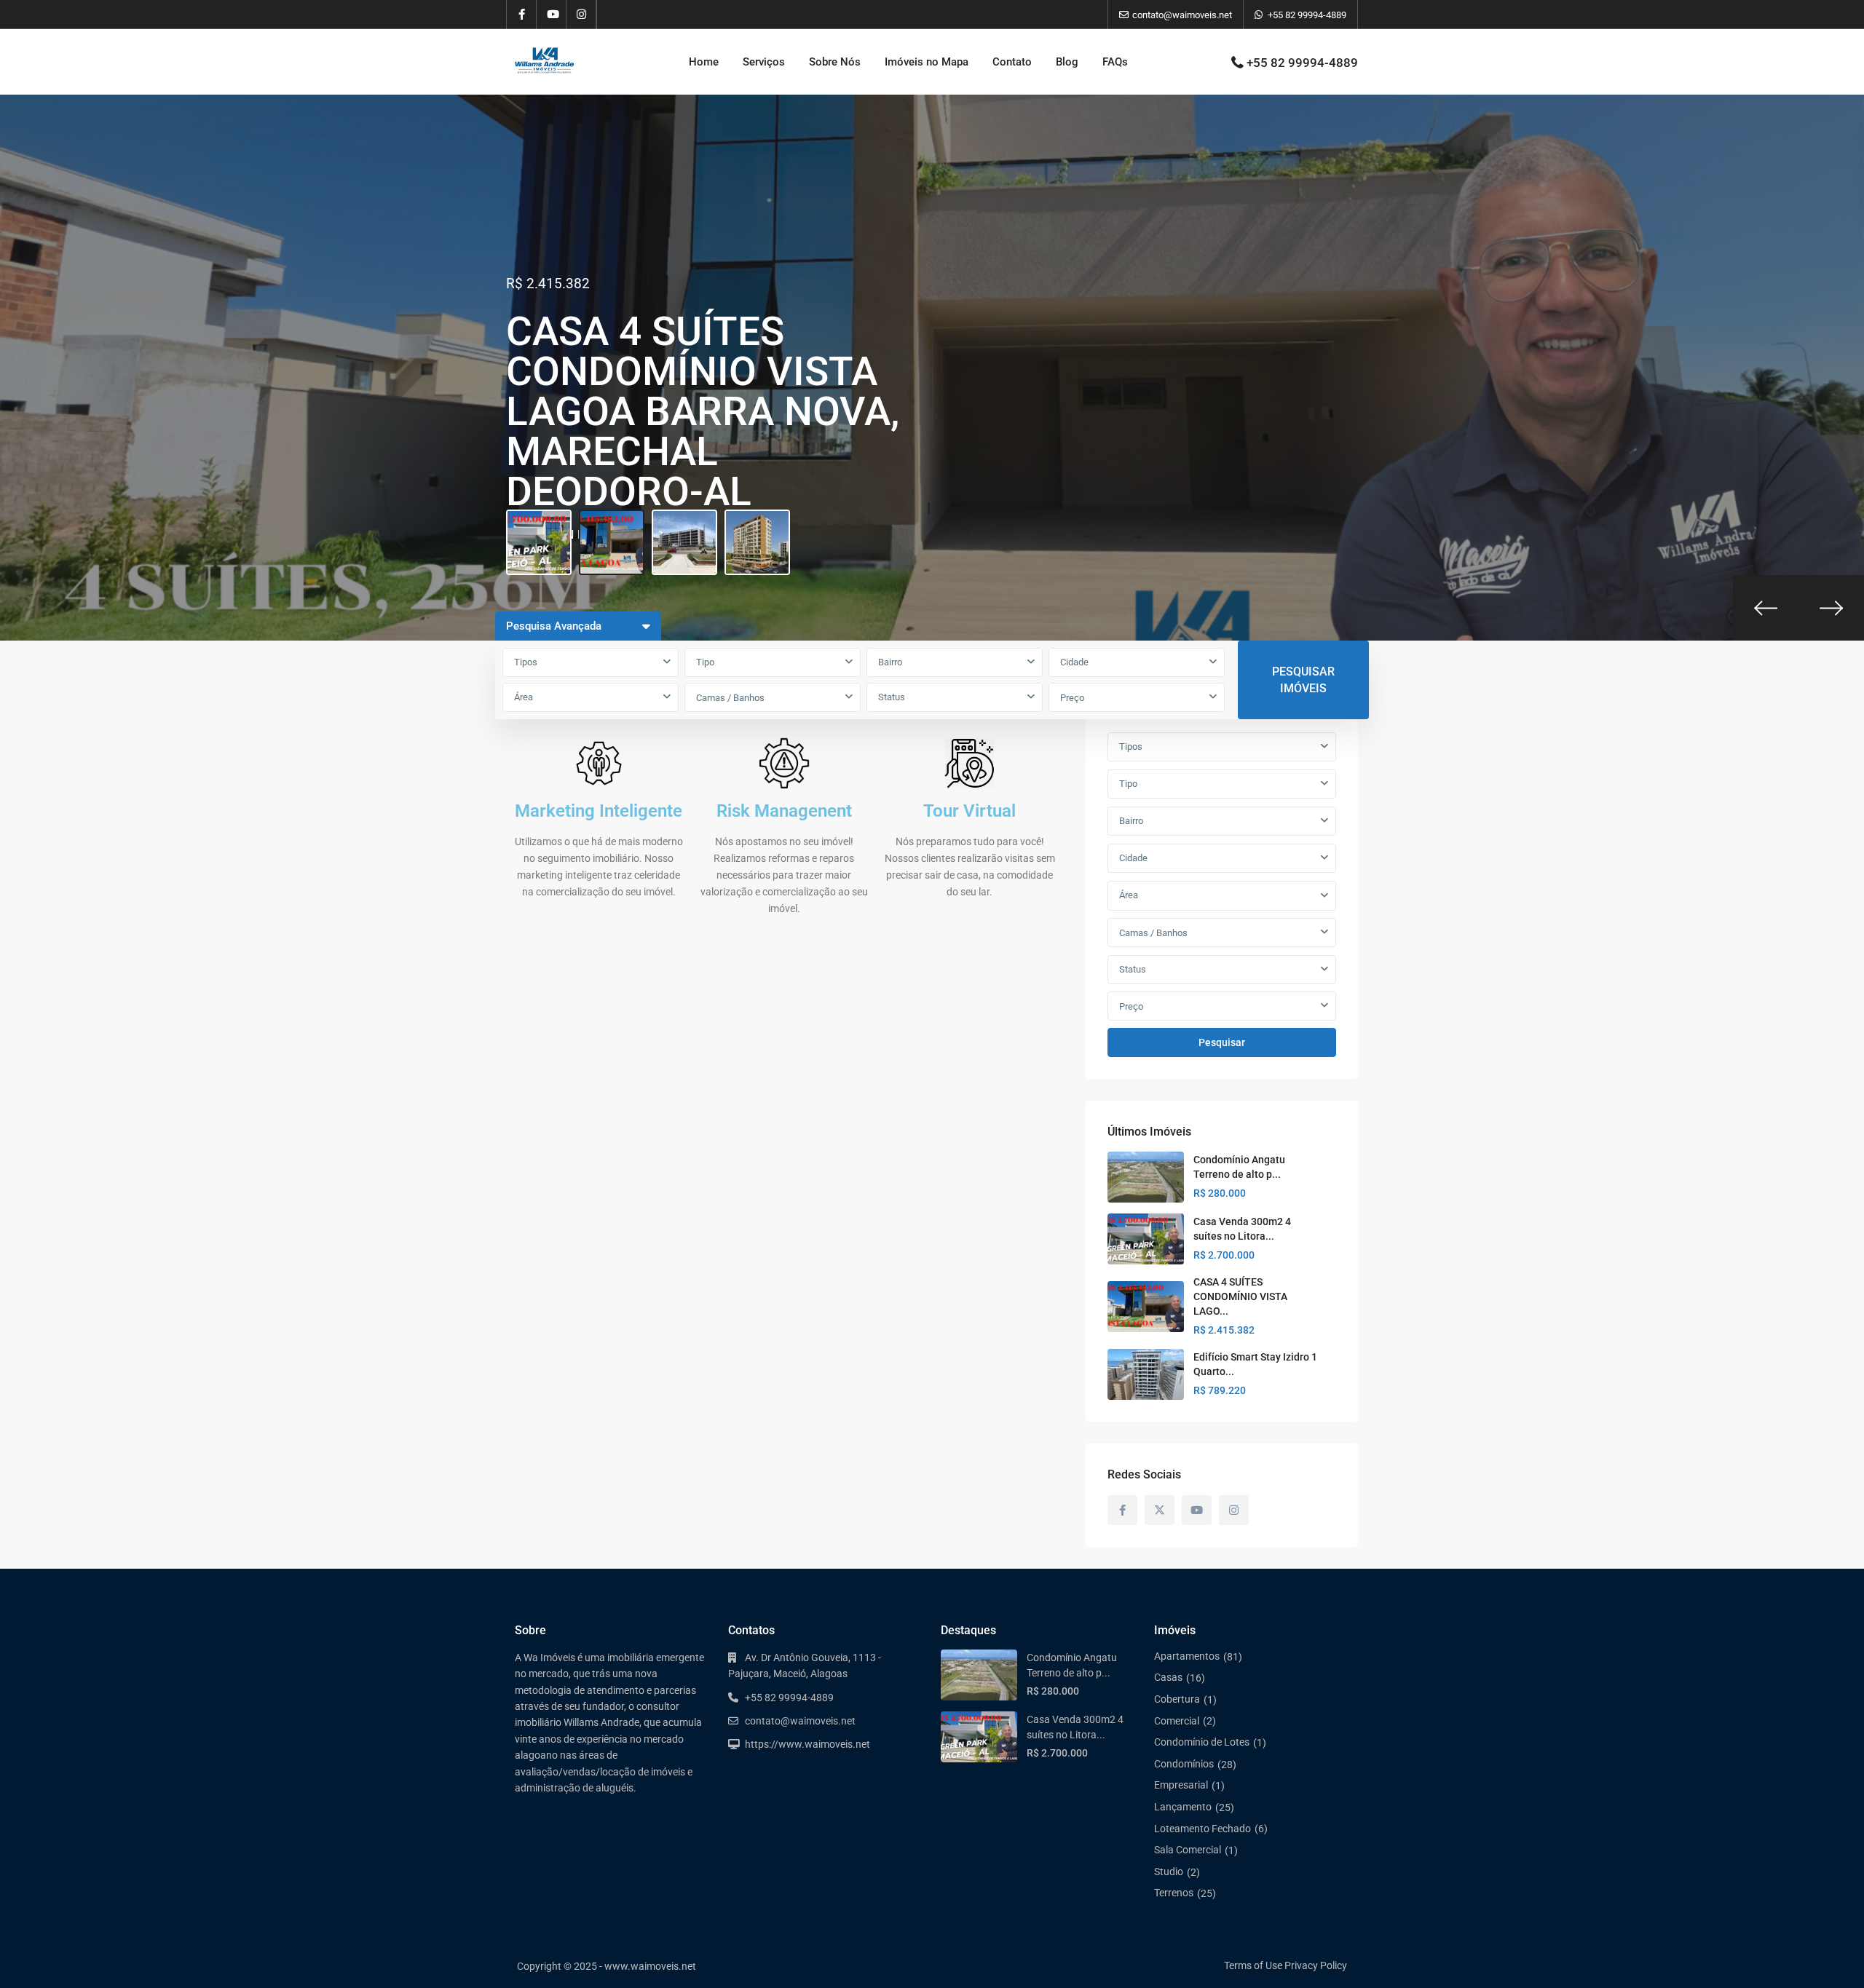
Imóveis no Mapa (927, 62)
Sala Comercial (1188, 1850)
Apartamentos (1187, 1656)
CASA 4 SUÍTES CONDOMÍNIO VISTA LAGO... (1240, 1296)
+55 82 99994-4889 (1307, 15)
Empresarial (1181, 1785)
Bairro (890, 662)
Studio (1169, 1872)
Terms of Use (1253, 1965)
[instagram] (581, 15)
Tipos (526, 662)
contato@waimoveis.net (800, 1721)
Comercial (1177, 1721)
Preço (1072, 698)
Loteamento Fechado (1202, 1829)
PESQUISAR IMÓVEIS (1303, 680)
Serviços (764, 62)
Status (892, 697)
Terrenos (1174, 1893)
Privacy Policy (1316, 1965)
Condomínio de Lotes (1202, 1742)
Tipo (705, 662)
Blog (1067, 62)
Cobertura (1177, 1699)
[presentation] (1766, 608)
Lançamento (1183, 1807)
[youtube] (552, 15)
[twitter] (1160, 1510)
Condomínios (1184, 1764)
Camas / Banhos (730, 698)
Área (524, 697)
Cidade (1074, 662)
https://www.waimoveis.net (807, 1744)
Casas (1168, 1677)
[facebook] (522, 15)
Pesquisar (1222, 1042)
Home (704, 62)
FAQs (1115, 62)
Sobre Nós (835, 62)
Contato (1012, 62)
